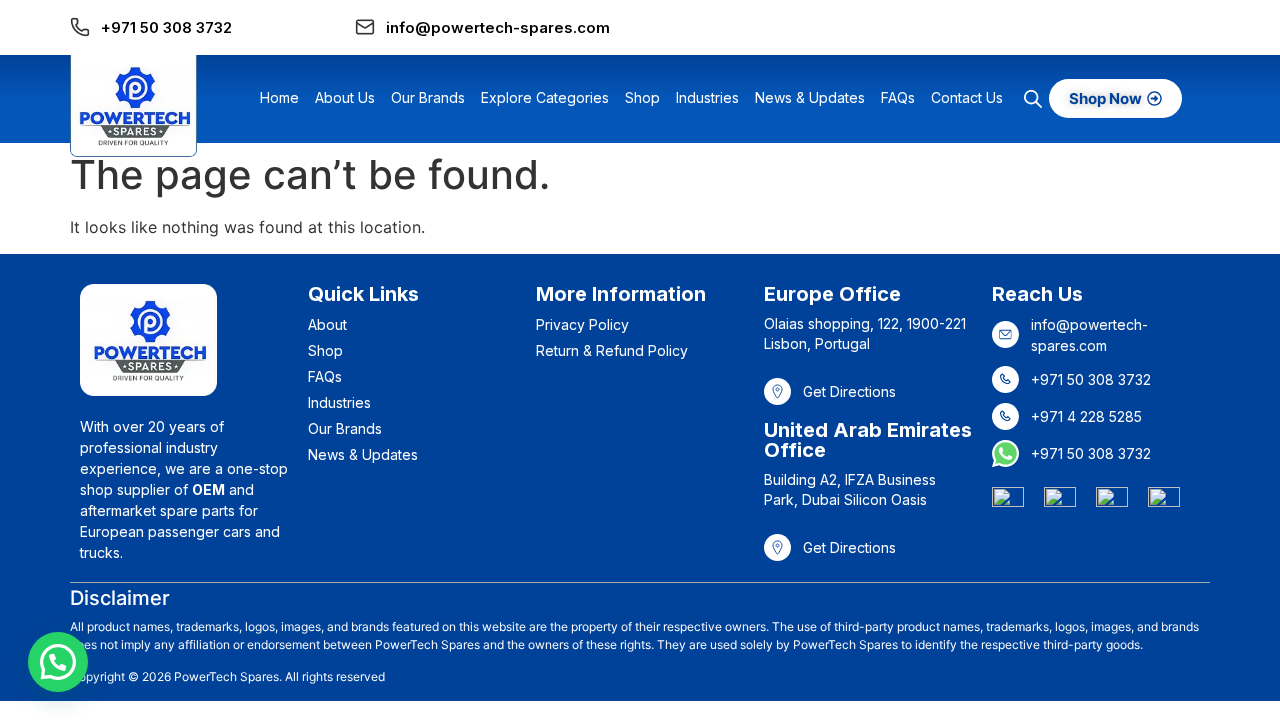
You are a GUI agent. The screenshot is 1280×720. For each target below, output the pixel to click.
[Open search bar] (1033, 98)
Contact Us (967, 97)
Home (279, 97)
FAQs (898, 97)
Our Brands (428, 97)
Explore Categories (545, 97)
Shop (642, 97)
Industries (707, 97)
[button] (58, 662)
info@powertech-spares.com (498, 27)
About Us (345, 97)
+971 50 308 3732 (166, 27)
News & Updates (810, 97)
